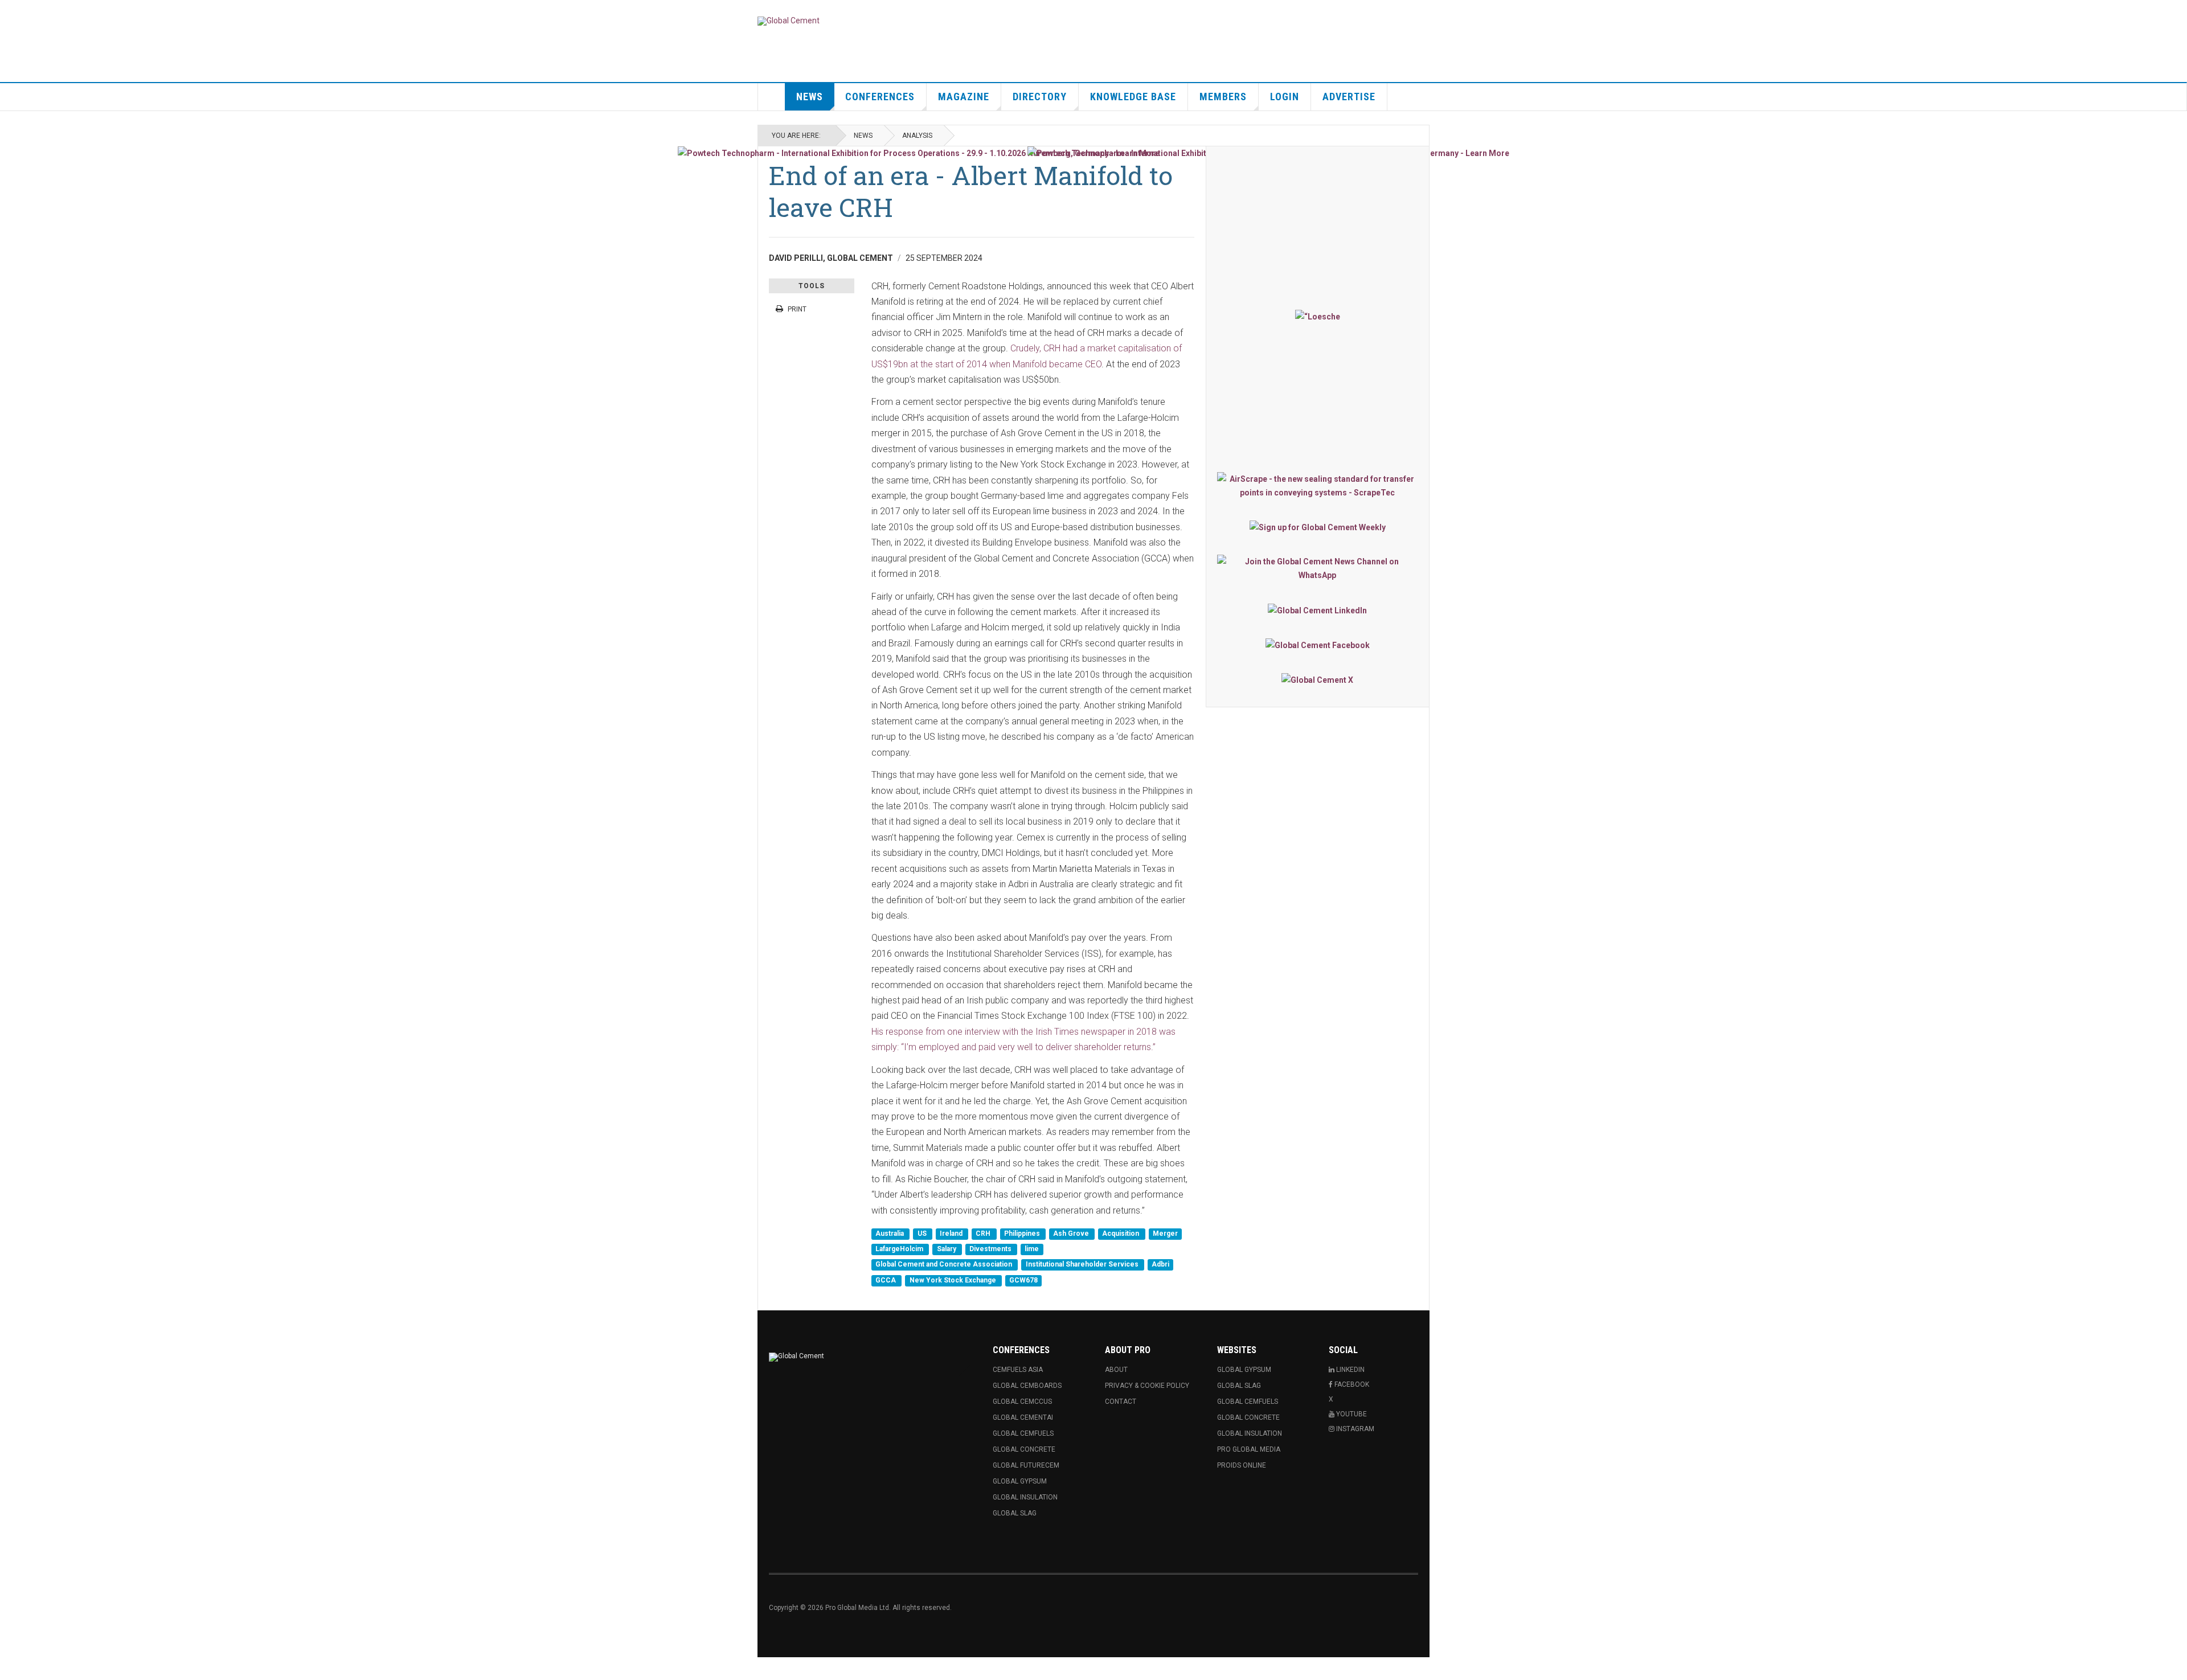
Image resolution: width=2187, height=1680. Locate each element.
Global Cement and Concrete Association (945, 1265)
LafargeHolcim (900, 1249)
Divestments (991, 1249)
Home (772, 97)
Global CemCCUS (1022, 1402)
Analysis (917, 136)
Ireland (952, 1234)
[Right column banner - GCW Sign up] (1318, 527)
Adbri (1160, 1265)
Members (1223, 97)
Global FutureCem (1026, 1465)
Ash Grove (1072, 1234)
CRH (984, 1234)
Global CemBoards (1027, 1386)
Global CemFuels (1023, 1433)
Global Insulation (1025, 1497)
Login (1285, 97)
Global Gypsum (1020, 1481)
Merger (1165, 1234)
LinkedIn (1350, 1370)
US (923, 1234)
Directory (1040, 97)
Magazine (964, 97)
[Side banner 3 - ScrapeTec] (1318, 486)
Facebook (1351, 1384)
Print (797, 309)
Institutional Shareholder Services (1083, 1265)
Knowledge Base (1133, 97)
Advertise (1349, 97)
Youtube (1351, 1414)
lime (1032, 1249)
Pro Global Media (1249, 1449)
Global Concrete (1024, 1449)
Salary (947, 1249)
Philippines (1023, 1234)
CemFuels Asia (1018, 1370)
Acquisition (1121, 1234)
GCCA (886, 1280)
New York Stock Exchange (954, 1280)
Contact (1121, 1402)
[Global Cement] (789, 21)
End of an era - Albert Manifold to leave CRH (971, 191)
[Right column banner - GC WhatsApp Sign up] (1318, 568)
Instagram (1354, 1429)
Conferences (880, 97)
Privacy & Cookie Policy (1147, 1386)
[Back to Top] (11, 1669)
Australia (890, 1234)
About (1116, 1370)
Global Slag (1015, 1513)
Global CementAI (1023, 1417)
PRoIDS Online (1242, 1465)
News (810, 97)
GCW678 (1023, 1280)
